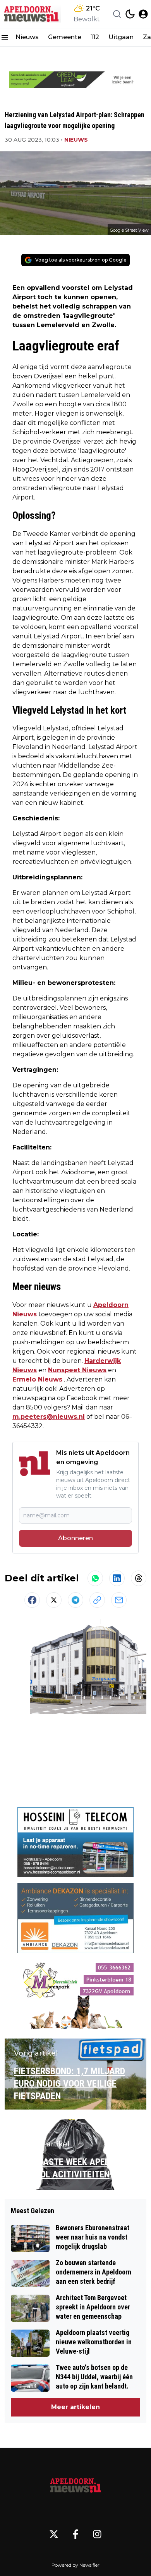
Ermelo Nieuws (37, 1379)
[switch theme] (130, 14)
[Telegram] (75, 1600)
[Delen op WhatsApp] (95, 1578)
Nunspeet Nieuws (77, 1370)
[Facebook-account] (75, 2534)
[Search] (117, 14)
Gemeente (65, 37)
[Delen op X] (54, 1600)
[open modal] (143, 14)
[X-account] (54, 2534)
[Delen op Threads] (139, 1578)
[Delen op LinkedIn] (117, 1578)
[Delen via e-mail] (119, 1600)
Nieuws (27, 37)
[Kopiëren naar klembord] (97, 1600)
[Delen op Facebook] (32, 1600)
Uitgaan (121, 37)
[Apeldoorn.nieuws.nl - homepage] (32, 14)
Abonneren (75, 1538)
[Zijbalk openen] (5, 37)
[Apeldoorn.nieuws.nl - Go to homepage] (75, 2485)
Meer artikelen (75, 2407)
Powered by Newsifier (75, 2565)
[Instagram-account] (97, 2534)
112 (95, 37)
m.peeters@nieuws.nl (49, 1417)
